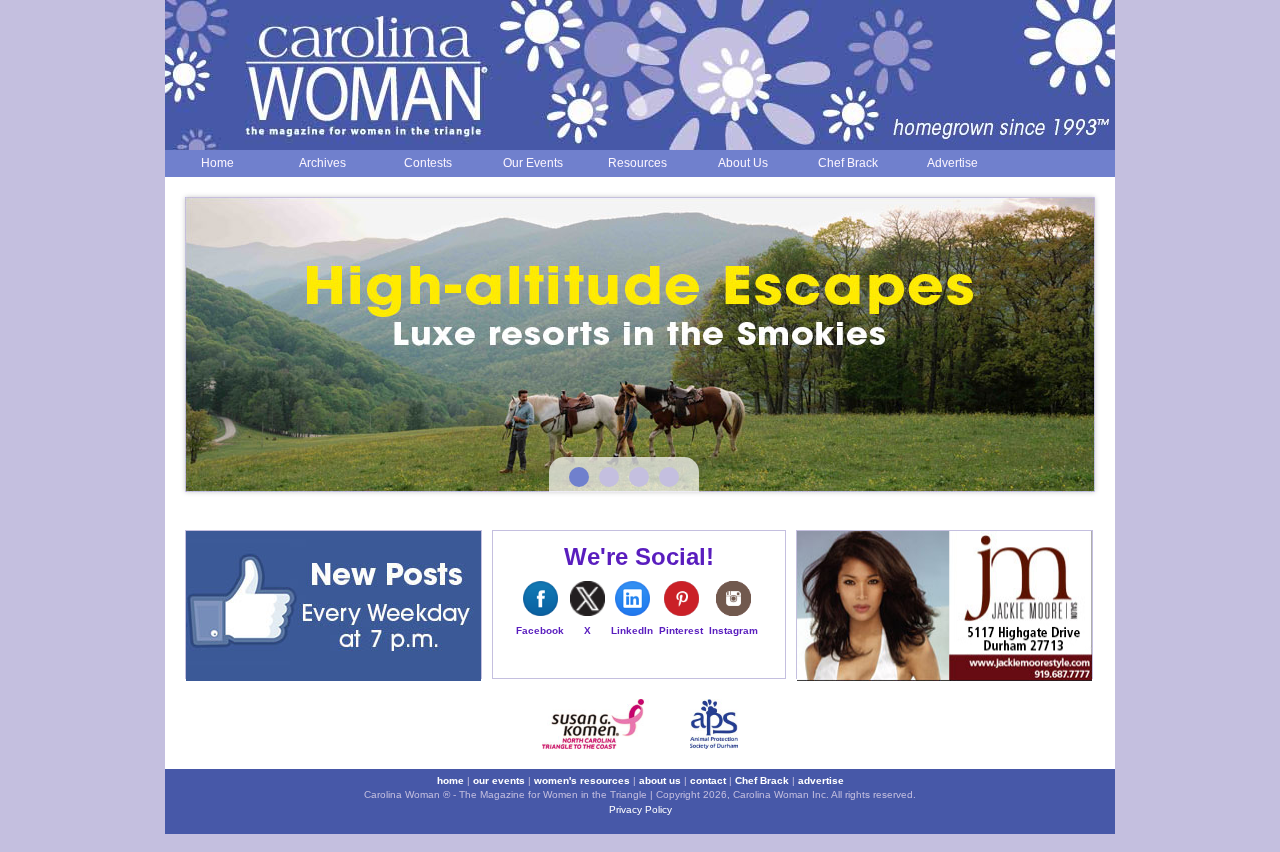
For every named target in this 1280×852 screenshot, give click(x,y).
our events (499, 780)
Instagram (733, 630)
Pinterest (681, 630)
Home (217, 162)
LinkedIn (632, 630)
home (450, 780)
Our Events (533, 162)
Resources (637, 162)
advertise (821, 780)
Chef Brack (848, 162)
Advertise (952, 162)
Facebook (540, 630)
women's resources (582, 780)
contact (708, 780)
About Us (743, 162)
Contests (428, 162)
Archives (322, 162)
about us (660, 780)
